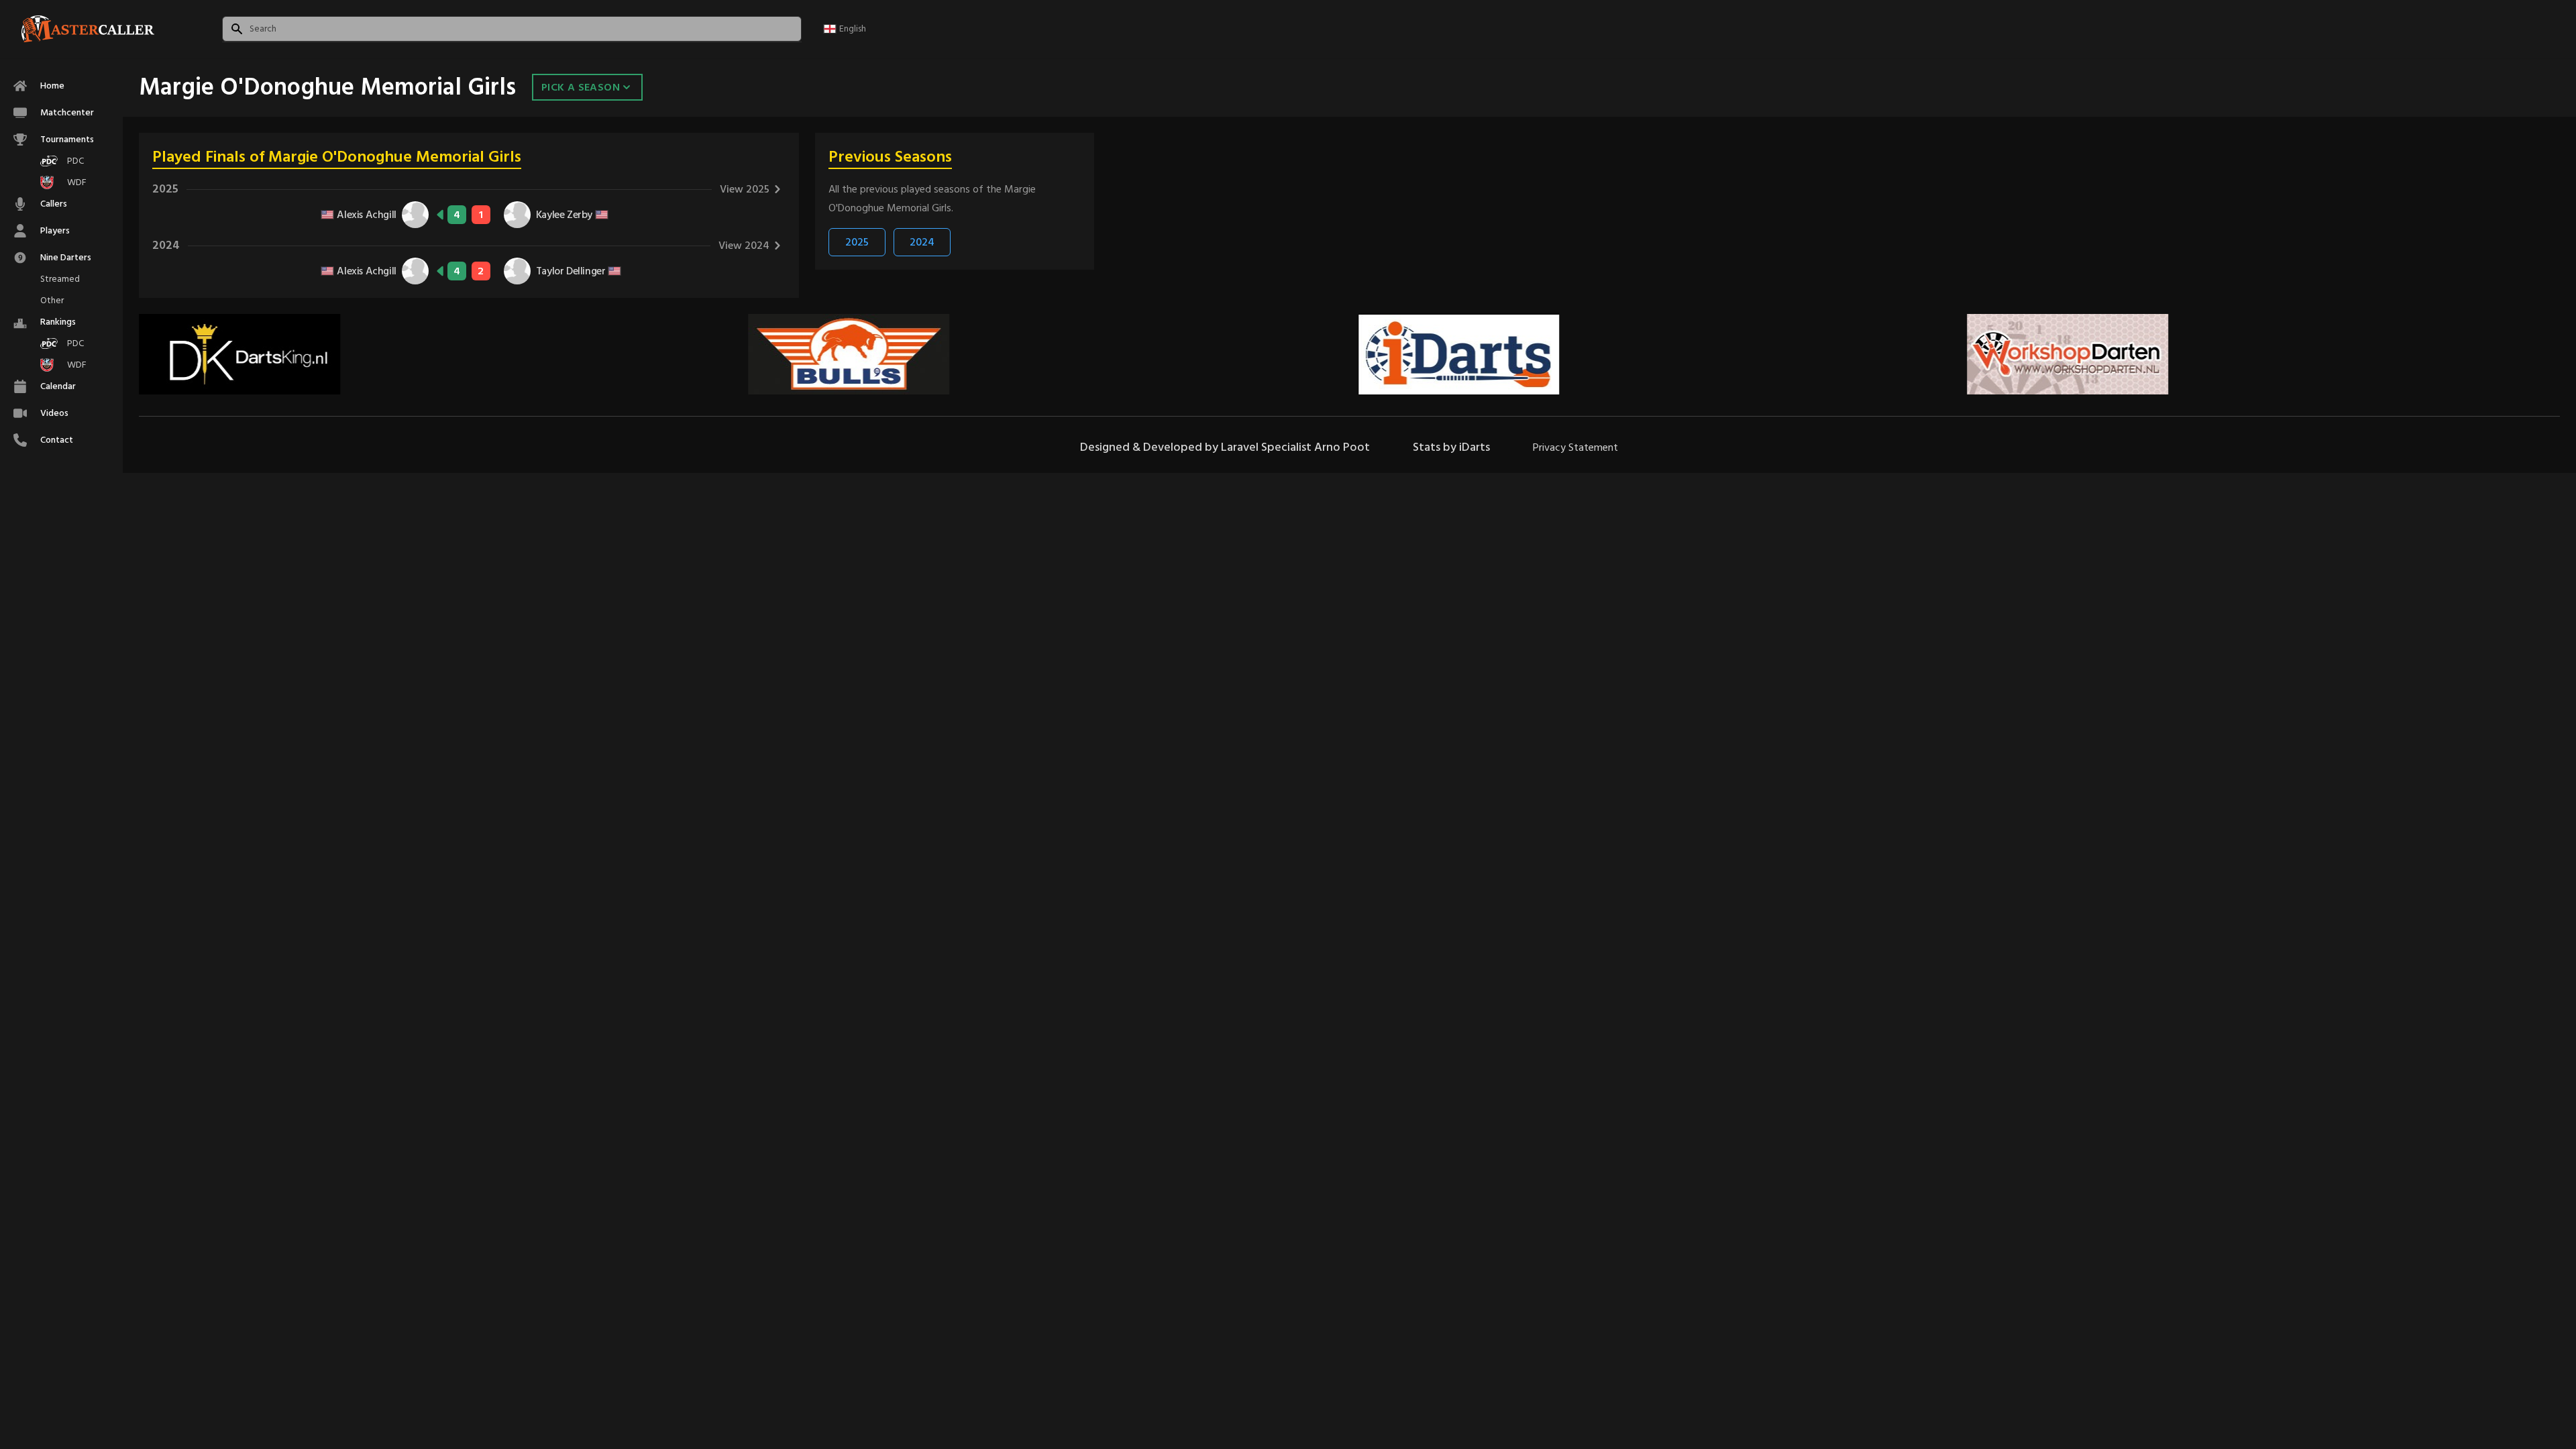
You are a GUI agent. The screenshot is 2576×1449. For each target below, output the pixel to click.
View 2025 (745, 189)
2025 (857, 242)
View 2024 (744, 246)
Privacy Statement (1575, 447)
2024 (922, 242)
